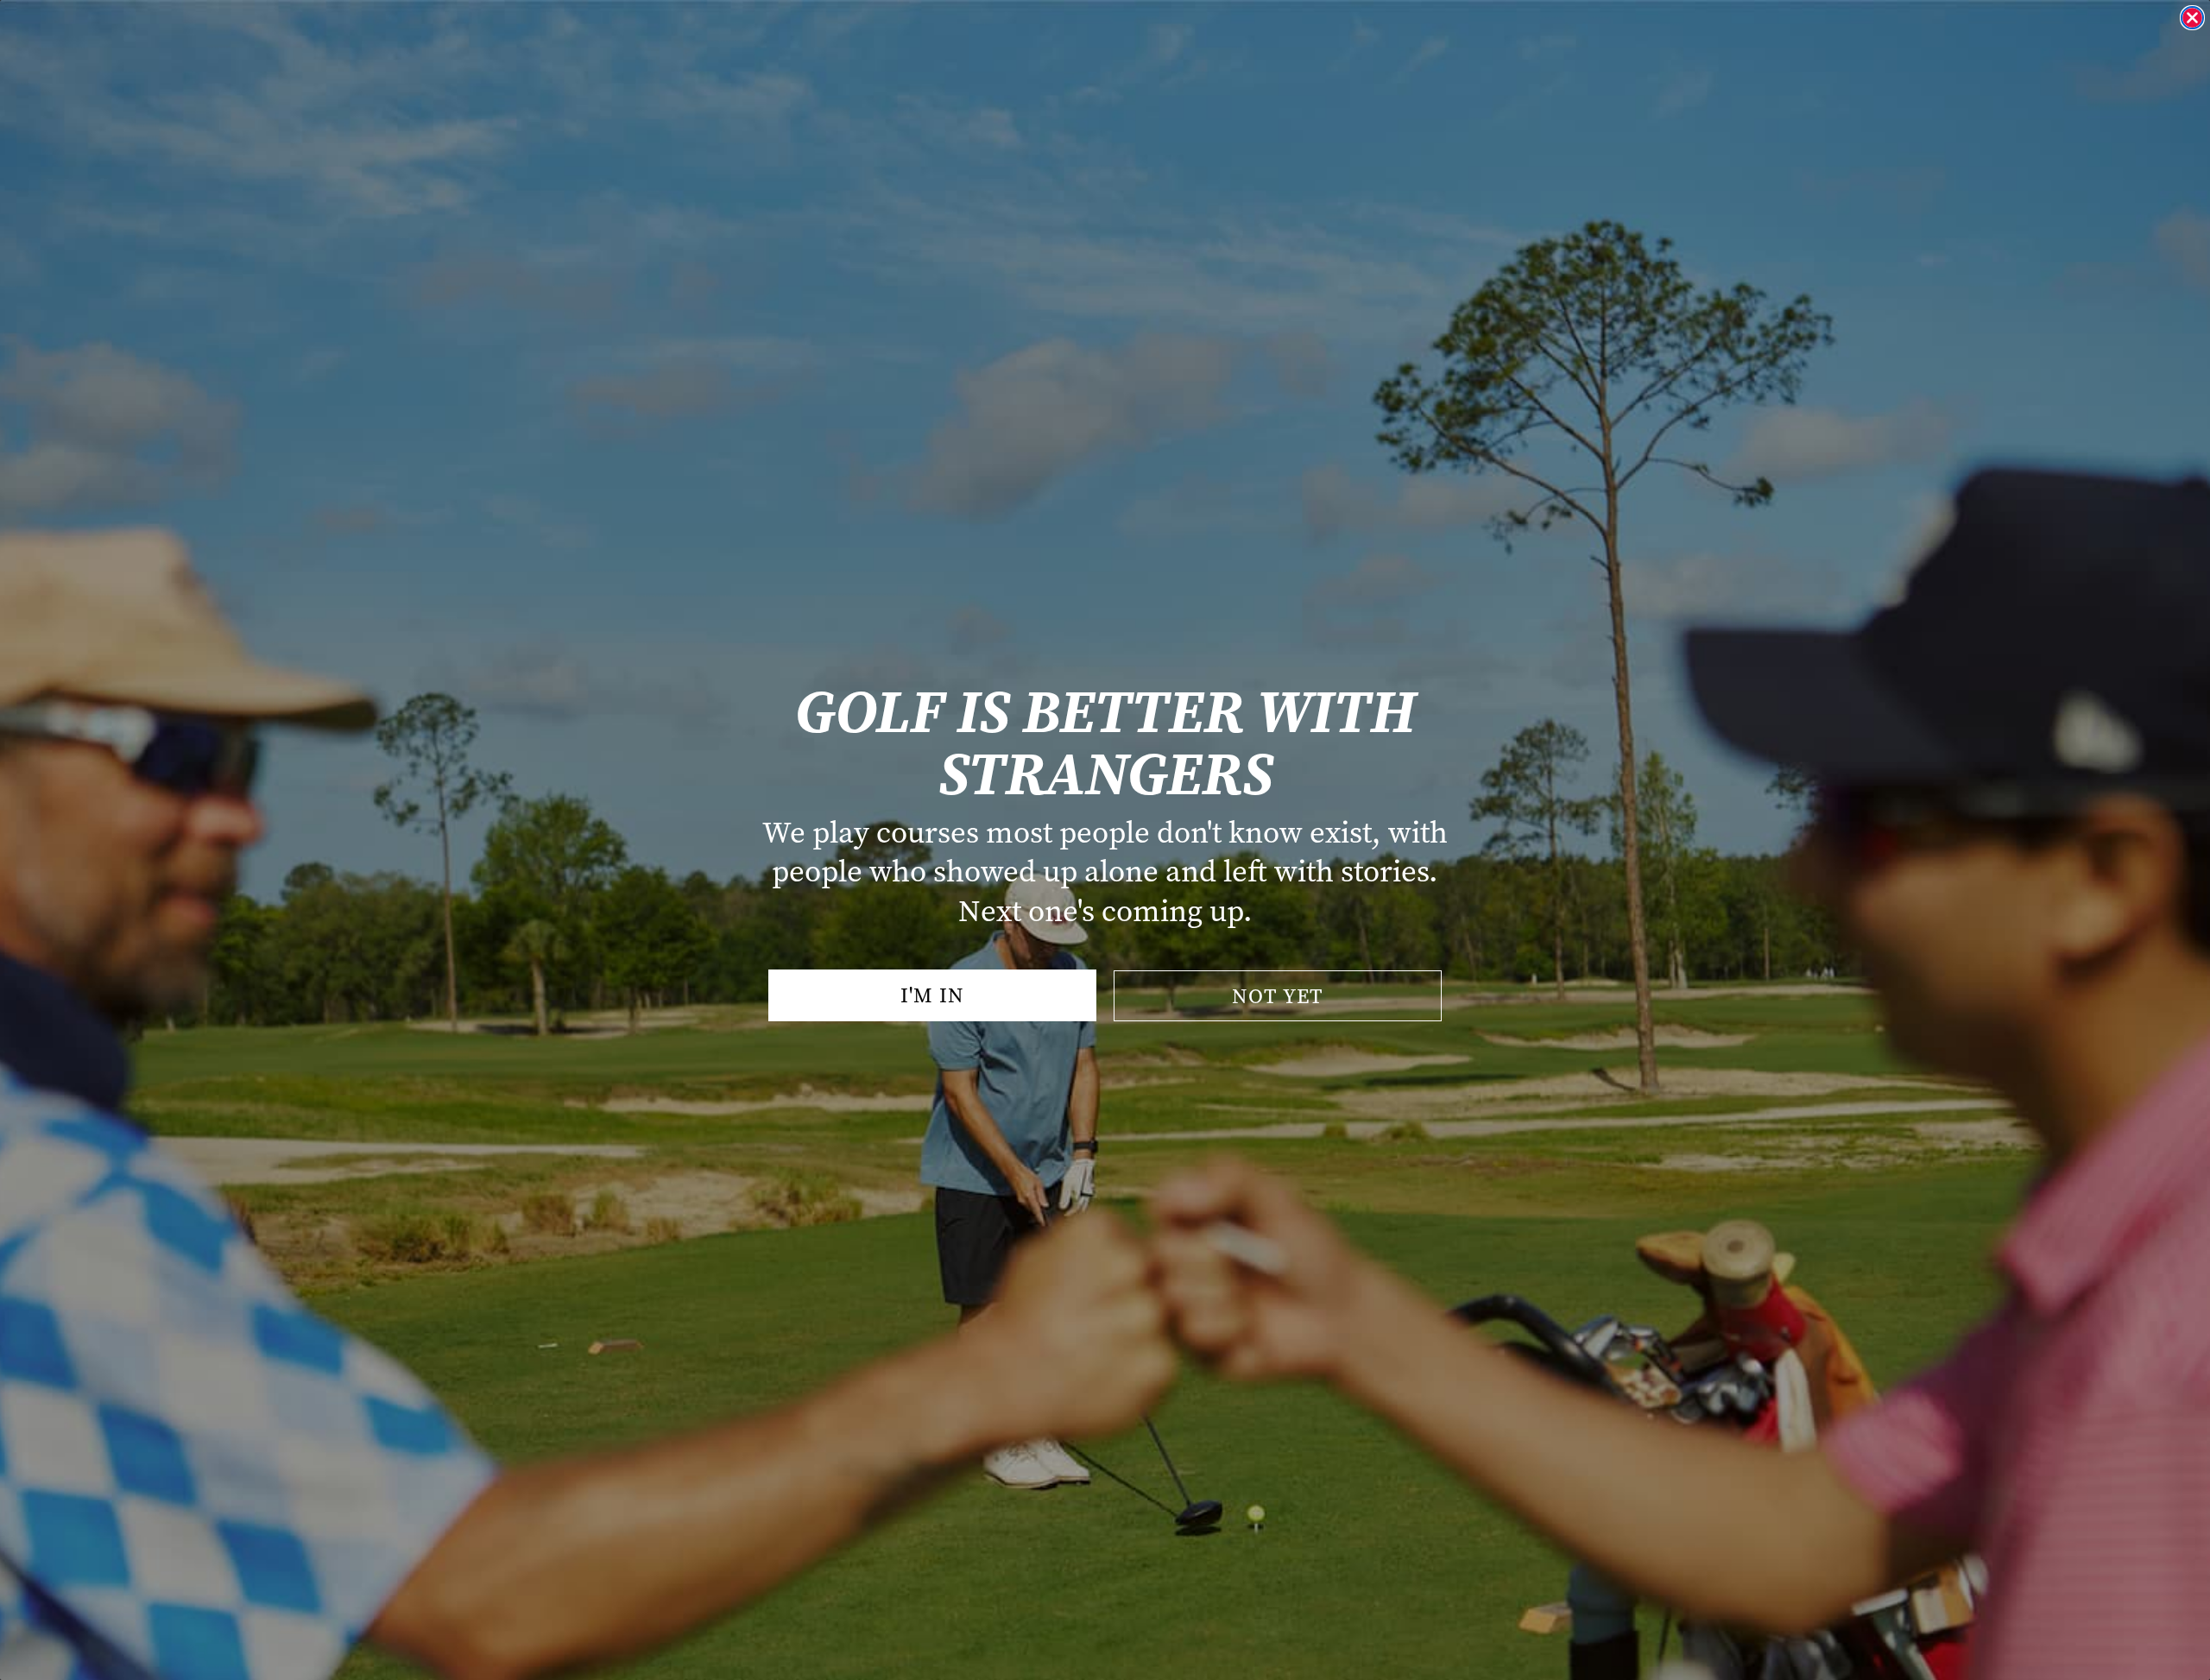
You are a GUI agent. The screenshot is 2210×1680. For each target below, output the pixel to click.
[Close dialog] (2192, 18)
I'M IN (932, 995)
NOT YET (1278, 996)
